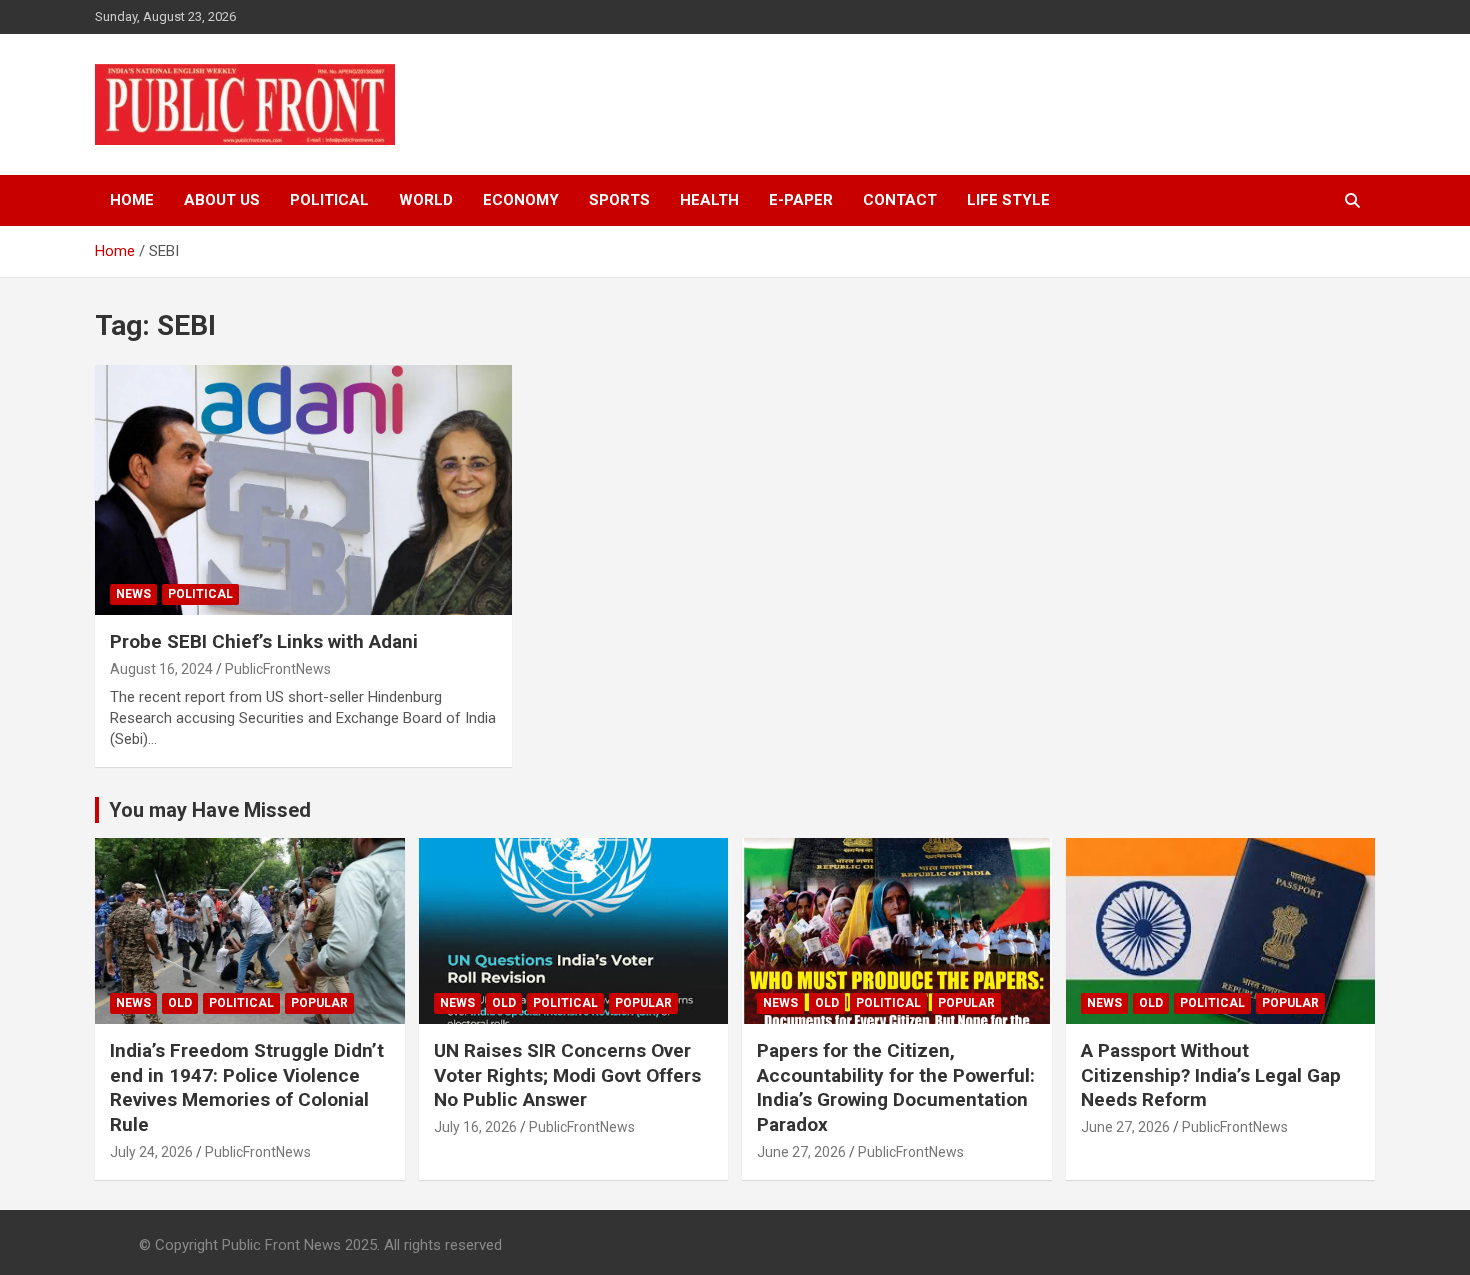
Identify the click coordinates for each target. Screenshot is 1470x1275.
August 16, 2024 (161, 669)
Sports (619, 200)
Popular (319, 1003)
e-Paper (801, 200)
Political (329, 200)
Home (132, 200)
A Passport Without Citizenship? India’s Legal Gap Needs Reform (1211, 1075)
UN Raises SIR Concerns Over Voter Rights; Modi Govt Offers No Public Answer (567, 1075)
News (133, 594)
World (426, 200)
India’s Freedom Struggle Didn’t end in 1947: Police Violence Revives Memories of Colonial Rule (247, 1087)
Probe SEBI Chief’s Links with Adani (264, 641)
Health (709, 200)
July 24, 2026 (151, 1152)
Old (180, 1003)
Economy (521, 200)
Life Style (1008, 200)
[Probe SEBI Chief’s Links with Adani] (304, 490)
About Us (222, 200)
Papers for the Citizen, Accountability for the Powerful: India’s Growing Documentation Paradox (896, 1087)
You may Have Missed (210, 810)
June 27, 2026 (801, 1152)
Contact (900, 200)
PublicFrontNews (278, 669)
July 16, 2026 (475, 1127)
